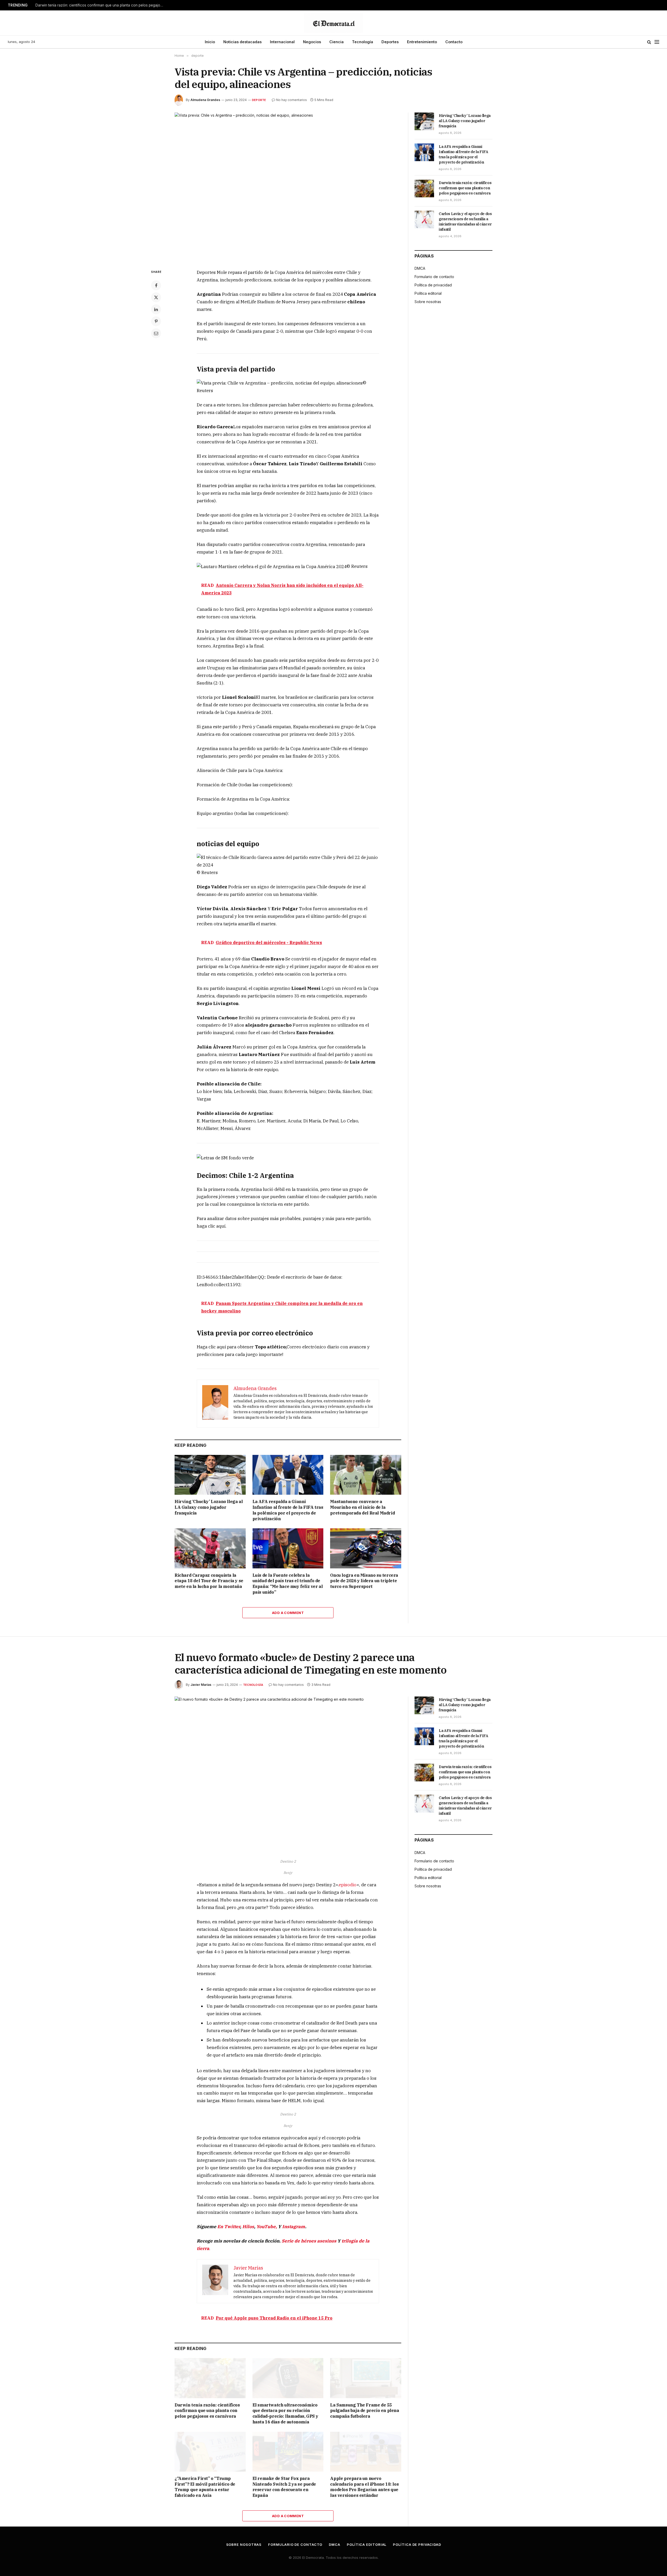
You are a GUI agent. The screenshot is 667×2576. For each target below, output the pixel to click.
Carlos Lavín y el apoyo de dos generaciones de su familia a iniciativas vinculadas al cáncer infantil (465, 222)
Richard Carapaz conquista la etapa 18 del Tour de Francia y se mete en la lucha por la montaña (209, 1581)
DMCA (420, 268)
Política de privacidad (433, 285)
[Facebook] (156, 285)
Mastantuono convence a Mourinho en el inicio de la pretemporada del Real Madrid (362, 1507)
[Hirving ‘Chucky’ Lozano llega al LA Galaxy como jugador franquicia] (210, 1475)
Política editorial (428, 293)
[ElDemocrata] (333, 23)
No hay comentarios (292, 100)
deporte (259, 100)
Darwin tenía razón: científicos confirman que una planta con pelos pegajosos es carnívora (101, 5)
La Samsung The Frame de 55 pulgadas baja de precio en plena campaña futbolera (365, 2411)
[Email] (156, 333)
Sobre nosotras (428, 302)
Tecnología (363, 42)
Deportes (390, 42)
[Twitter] (156, 297)
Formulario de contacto (434, 277)
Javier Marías (201, 1685)
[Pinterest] (156, 321)
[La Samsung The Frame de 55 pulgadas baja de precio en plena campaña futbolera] (366, 2378)
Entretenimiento (422, 42)
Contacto (454, 42)
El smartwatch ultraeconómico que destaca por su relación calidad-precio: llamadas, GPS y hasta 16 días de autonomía (285, 2413)
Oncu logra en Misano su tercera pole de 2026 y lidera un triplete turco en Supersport (364, 1581)
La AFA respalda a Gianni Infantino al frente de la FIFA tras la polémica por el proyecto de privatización (288, 1510)
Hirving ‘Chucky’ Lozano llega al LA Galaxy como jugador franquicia (209, 1507)
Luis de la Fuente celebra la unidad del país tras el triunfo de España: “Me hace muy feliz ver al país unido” (288, 1584)
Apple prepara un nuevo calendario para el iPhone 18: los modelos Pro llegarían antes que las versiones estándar (364, 2487)
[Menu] (657, 42)
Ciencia (336, 42)
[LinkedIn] (156, 309)
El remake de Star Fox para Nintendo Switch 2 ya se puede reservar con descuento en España (284, 2487)
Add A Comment (288, 1613)
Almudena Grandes (205, 100)
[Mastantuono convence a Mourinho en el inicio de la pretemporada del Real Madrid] (366, 1475)
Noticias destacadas (242, 42)
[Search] (649, 42)
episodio (348, 1885)
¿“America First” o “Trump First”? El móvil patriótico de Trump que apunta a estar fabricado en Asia (205, 2487)
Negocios (312, 42)
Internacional (282, 42)
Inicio (210, 42)
